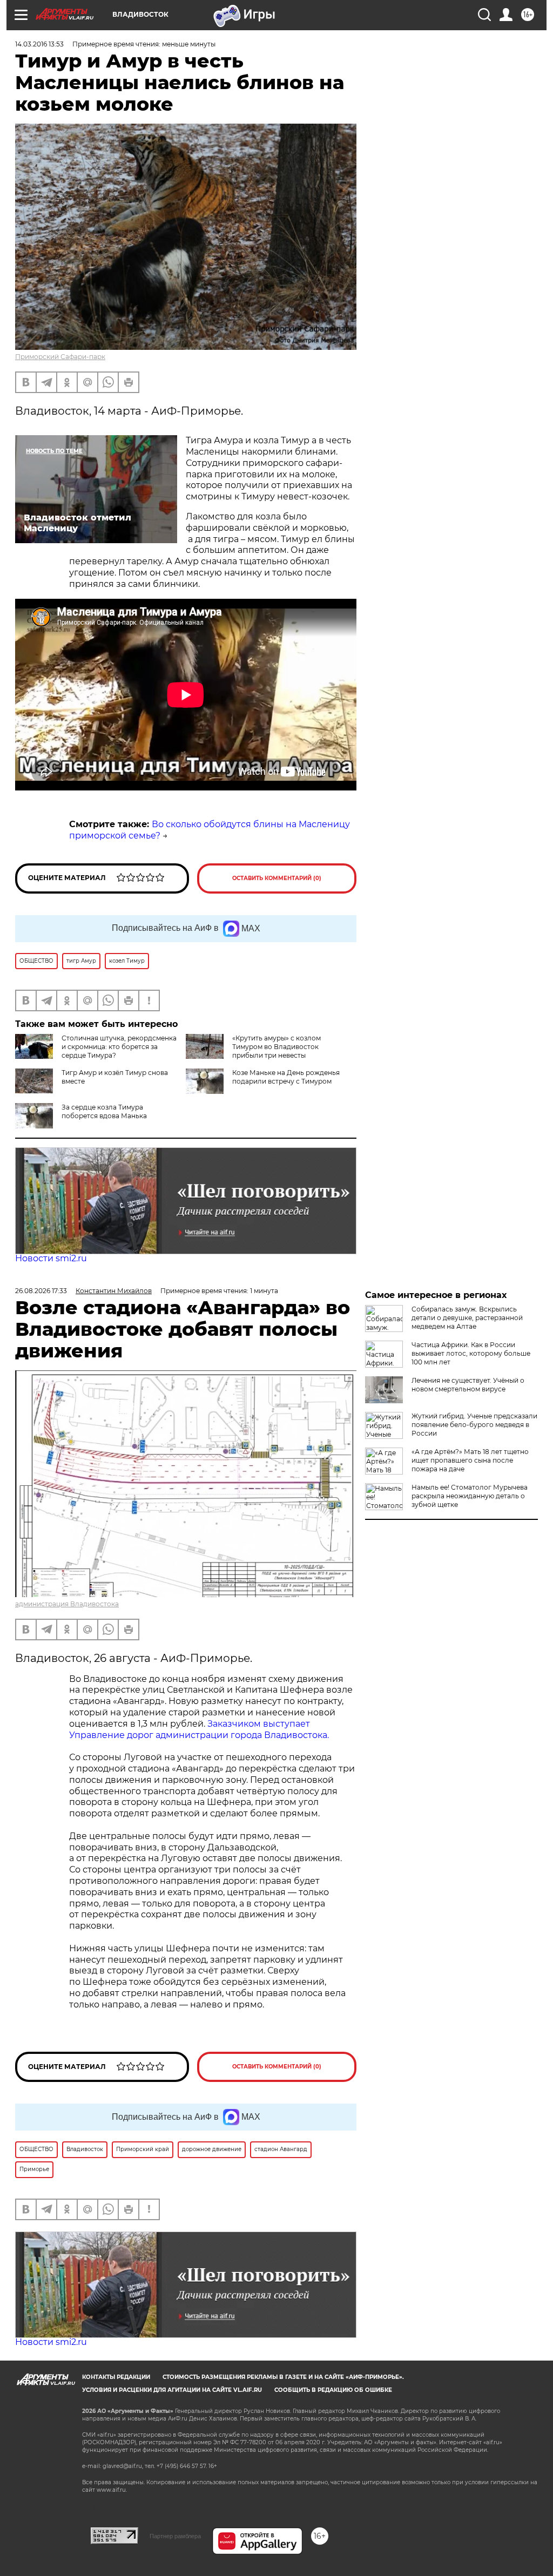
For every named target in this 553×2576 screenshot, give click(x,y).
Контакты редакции (116, 2377)
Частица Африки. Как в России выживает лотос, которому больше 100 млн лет (471, 1353)
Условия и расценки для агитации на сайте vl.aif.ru (172, 2390)
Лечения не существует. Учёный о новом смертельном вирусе (468, 1385)
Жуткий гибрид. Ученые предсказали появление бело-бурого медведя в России (474, 1425)
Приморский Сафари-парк (60, 357)
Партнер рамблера (175, 2536)
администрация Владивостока (67, 1604)
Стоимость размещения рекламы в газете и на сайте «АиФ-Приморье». (283, 2377)
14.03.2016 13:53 (39, 44)
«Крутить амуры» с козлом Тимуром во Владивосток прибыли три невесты (276, 1047)
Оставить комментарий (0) (277, 878)
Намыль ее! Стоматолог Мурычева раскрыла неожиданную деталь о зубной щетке (470, 1496)
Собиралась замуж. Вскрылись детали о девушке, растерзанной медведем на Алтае (467, 1318)
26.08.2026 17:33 (41, 1291)
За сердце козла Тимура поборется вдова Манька (104, 1111)
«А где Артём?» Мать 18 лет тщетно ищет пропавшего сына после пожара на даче (470, 1460)
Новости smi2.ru (51, 1258)
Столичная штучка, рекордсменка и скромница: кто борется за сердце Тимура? (119, 1047)
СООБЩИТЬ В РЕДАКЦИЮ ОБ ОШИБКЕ (333, 2390)
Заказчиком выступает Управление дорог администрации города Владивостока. (199, 1729)
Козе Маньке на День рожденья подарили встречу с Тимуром (286, 1077)
